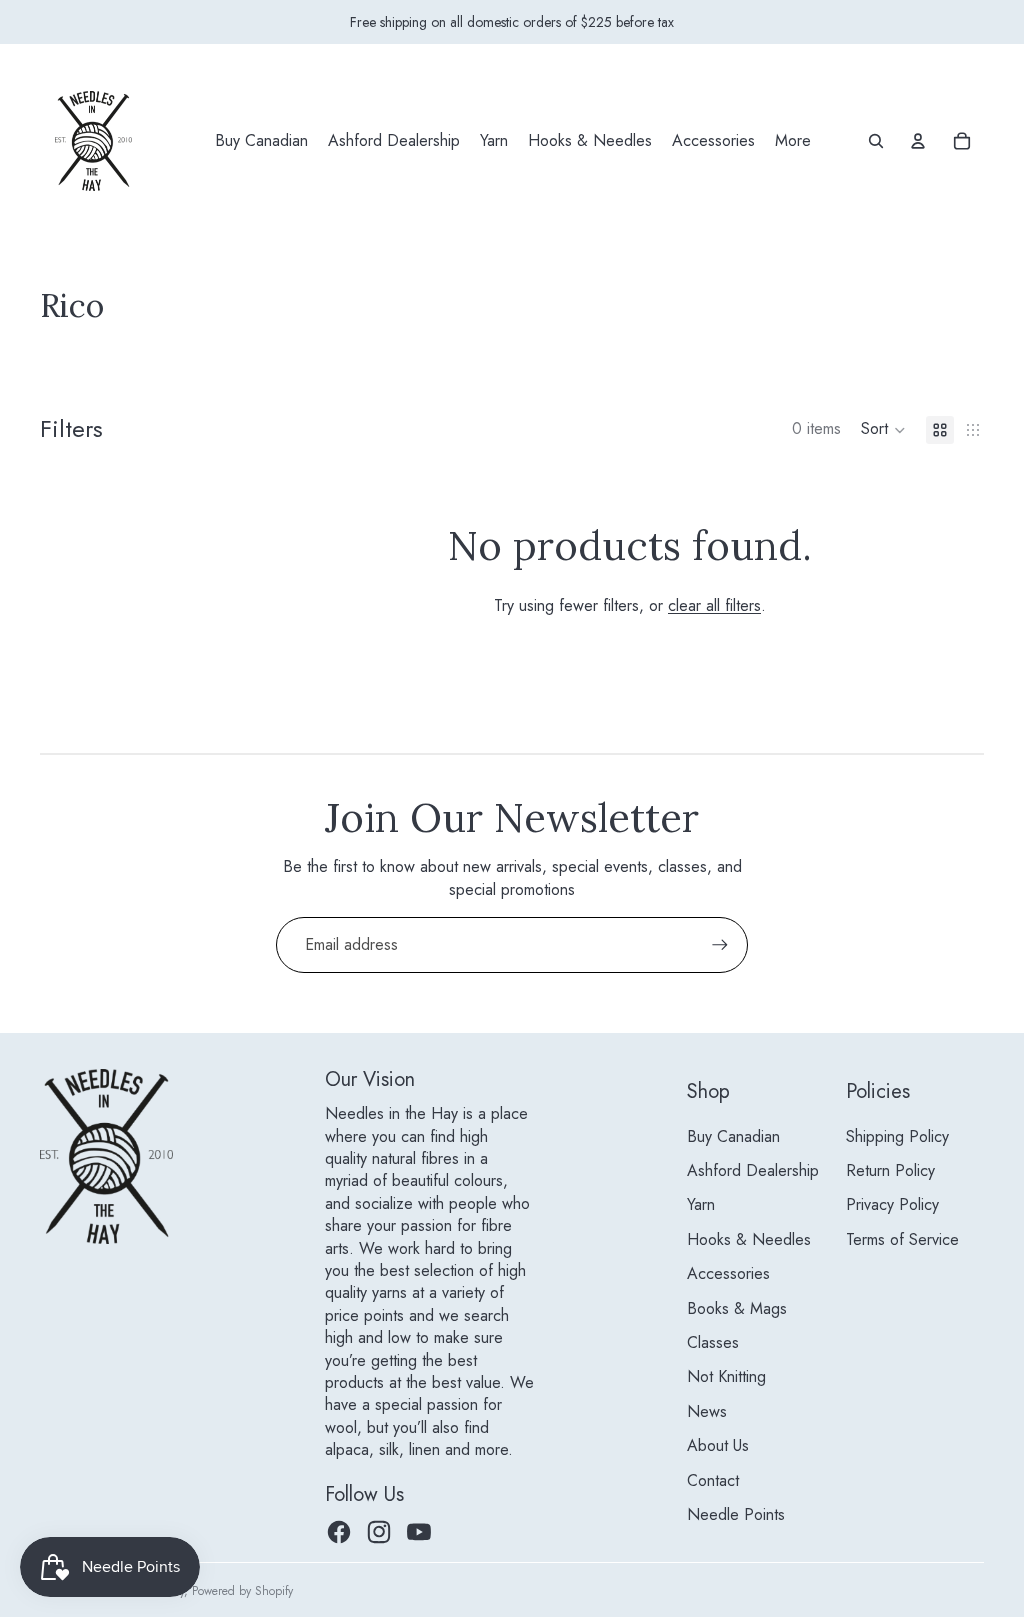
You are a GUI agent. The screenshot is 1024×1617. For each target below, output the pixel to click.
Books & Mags (737, 1308)
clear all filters (714, 605)
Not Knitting (726, 1376)
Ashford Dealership (753, 1170)
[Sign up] (720, 945)
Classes (713, 1342)
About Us (718, 1445)
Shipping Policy (897, 1136)
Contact (713, 1480)
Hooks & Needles (749, 1239)
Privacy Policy (892, 1204)
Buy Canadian (733, 1136)
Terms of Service (902, 1239)
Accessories (728, 1273)
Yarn (701, 1204)
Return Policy (890, 1170)
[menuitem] (261, 141)
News (707, 1411)
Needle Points (736, 1514)
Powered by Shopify (242, 1591)
